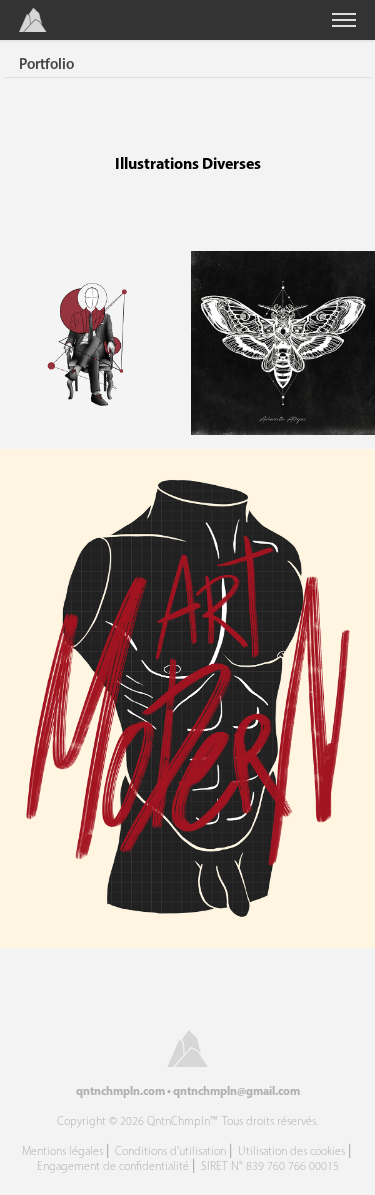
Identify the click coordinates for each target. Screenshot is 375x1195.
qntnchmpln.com (120, 1090)
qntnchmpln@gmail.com (236, 1090)
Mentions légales (62, 1151)
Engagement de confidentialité (113, 1166)
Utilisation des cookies (291, 1151)
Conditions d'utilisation (170, 1151)
